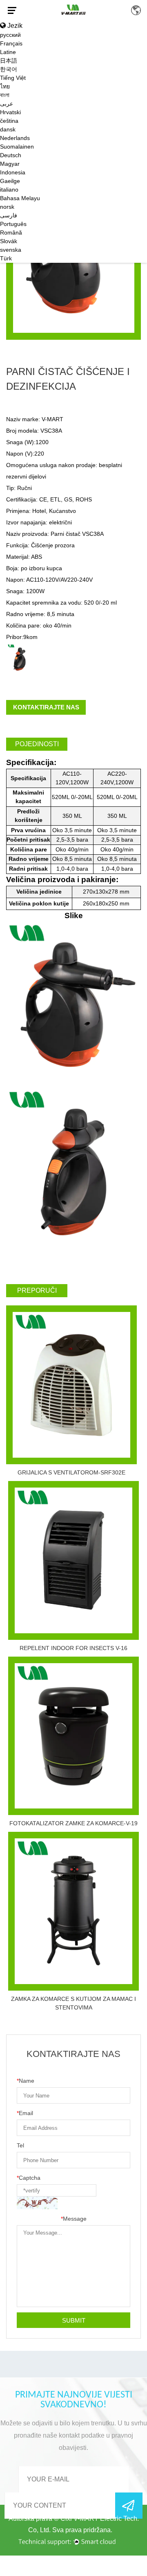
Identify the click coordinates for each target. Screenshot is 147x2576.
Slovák (9, 241)
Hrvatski (10, 112)
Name (26, 2081)
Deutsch (11, 155)
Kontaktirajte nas (46, 707)
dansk (8, 129)
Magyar (10, 164)
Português (13, 224)
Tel (20, 2145)
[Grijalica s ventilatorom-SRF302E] (71, 1385)
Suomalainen (17, 147)
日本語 (9, 61)
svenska (11, 250)
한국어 (9, 69)
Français (11, 43)
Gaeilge (10, 181)
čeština (9, 121)
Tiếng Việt (13, 78)
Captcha (29, 2178)
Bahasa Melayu (20, 198)
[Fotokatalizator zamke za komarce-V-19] (73, 1736)
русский (10, 35)
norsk (7, 207)
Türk (6, 258)
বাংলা (5, 95)
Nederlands (15, 138)
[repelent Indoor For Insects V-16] (73, 1560)
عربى (7, 104)
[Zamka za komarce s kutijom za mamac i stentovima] (73, 1911)
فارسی (9, 215)
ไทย (5, 86)
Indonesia (13, 172)
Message (74, 2219)
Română (11, 233)
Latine (8, 52)
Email (25, 2113)
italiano (9, 190)
